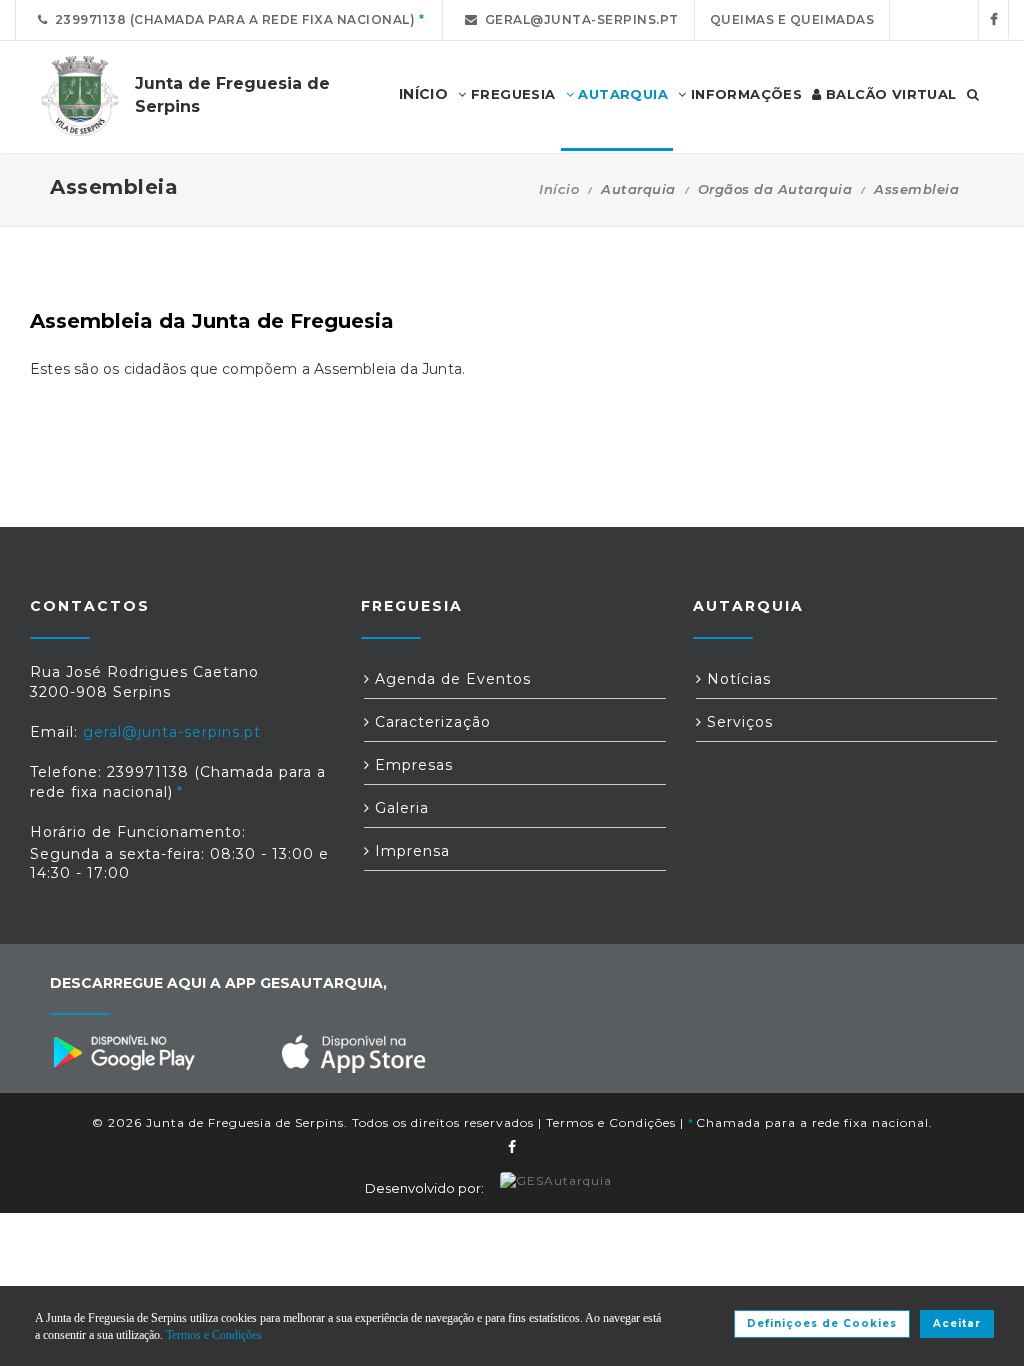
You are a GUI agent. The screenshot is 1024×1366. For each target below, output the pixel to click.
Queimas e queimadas (792, 19)
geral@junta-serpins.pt (578, 19)
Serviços (737, 722)
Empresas (411, 765)
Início (559, 189)
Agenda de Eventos (450, 679)
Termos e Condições (611, 1122)
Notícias (736, 679)
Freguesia (511, 94)
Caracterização (430, 722)
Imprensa (410, 851)
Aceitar (957, 1323)
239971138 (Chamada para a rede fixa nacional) (232, 19)
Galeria (399, 808)
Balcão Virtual (889, 94)
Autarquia (621, 94)
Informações (744, 94)
